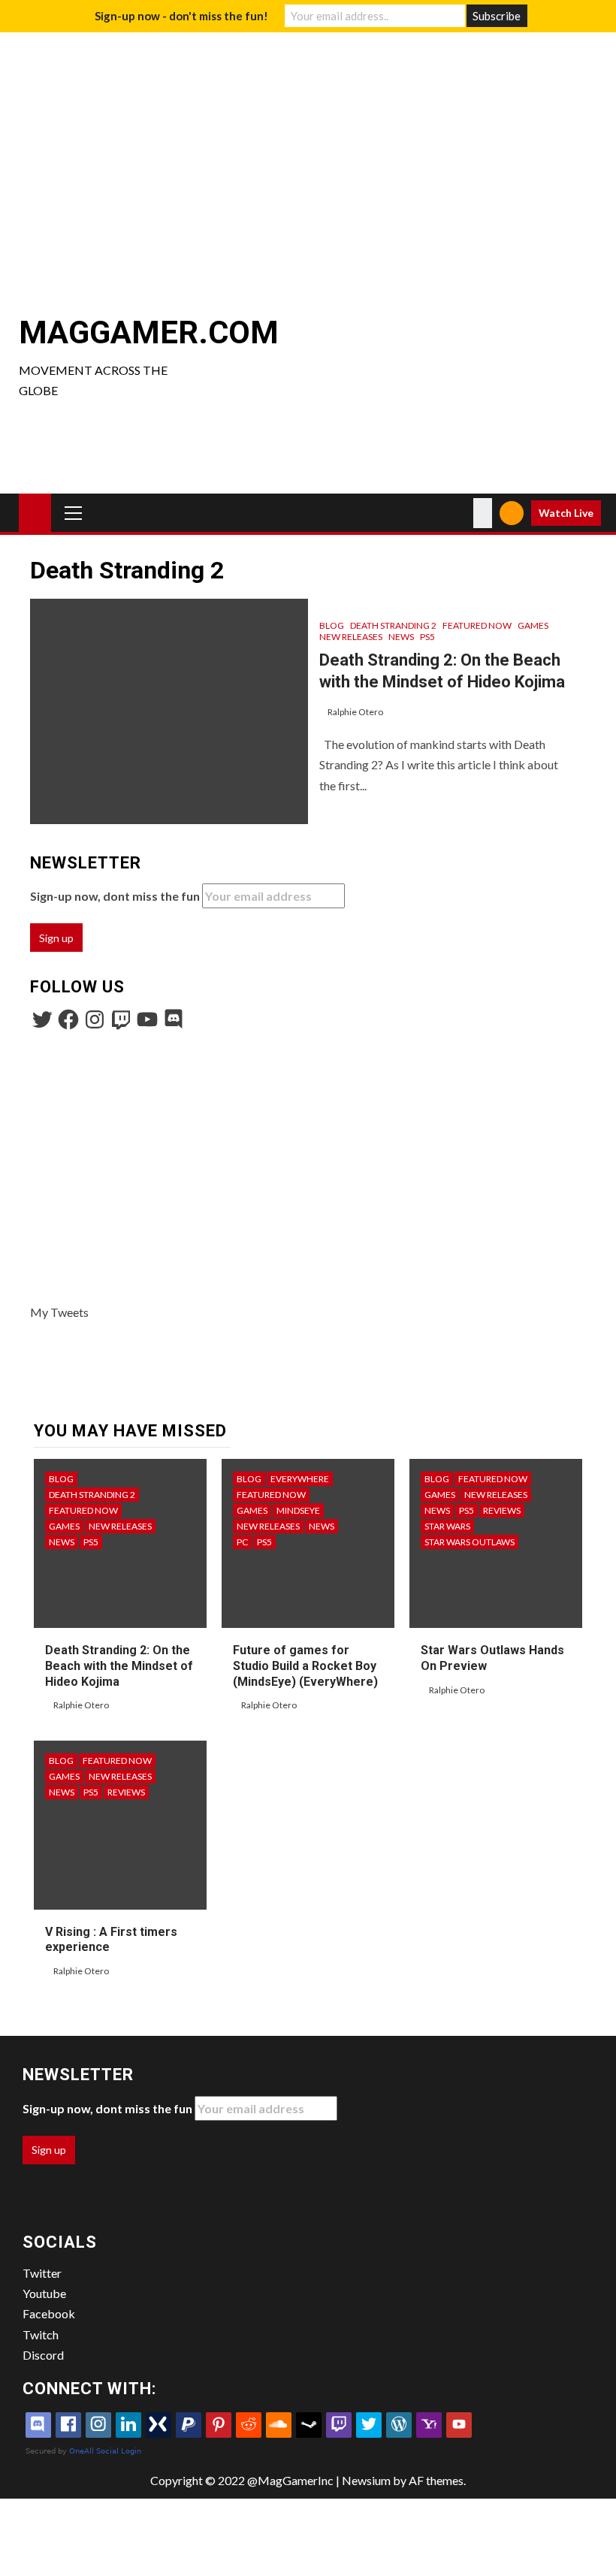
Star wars (447, 1526)
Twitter (42, 2273)
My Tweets (59, 1312)
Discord (43, 2355)
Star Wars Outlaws (470, 1542)
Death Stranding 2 (393, 625)
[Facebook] (68, 1019)
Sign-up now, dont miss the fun (116, 896)
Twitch (41, 2334)
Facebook (49, 2313)
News (401, 637)
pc (242, 1542)
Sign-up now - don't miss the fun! (181, 16)
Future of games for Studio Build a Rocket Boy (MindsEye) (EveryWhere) (305, 1666)
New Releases (351, 637)
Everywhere (300, 1479)
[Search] (483, 513)
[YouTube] (147, 1019)
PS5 (427, 637)
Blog (332, 625)
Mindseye (298, 1510)
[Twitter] (42, 1019)
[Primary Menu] (74, 512)
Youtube (44, 2293)
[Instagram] (95, 1019)
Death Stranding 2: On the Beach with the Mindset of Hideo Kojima (119, 1666)
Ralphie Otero (355, 712)
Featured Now (477, 625)
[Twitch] (121, 1019)
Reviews (502, 1510)
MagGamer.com (149, 332)
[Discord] (174, 1019)
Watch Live (566, 513)
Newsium (366, 2480)
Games (533, 625)
